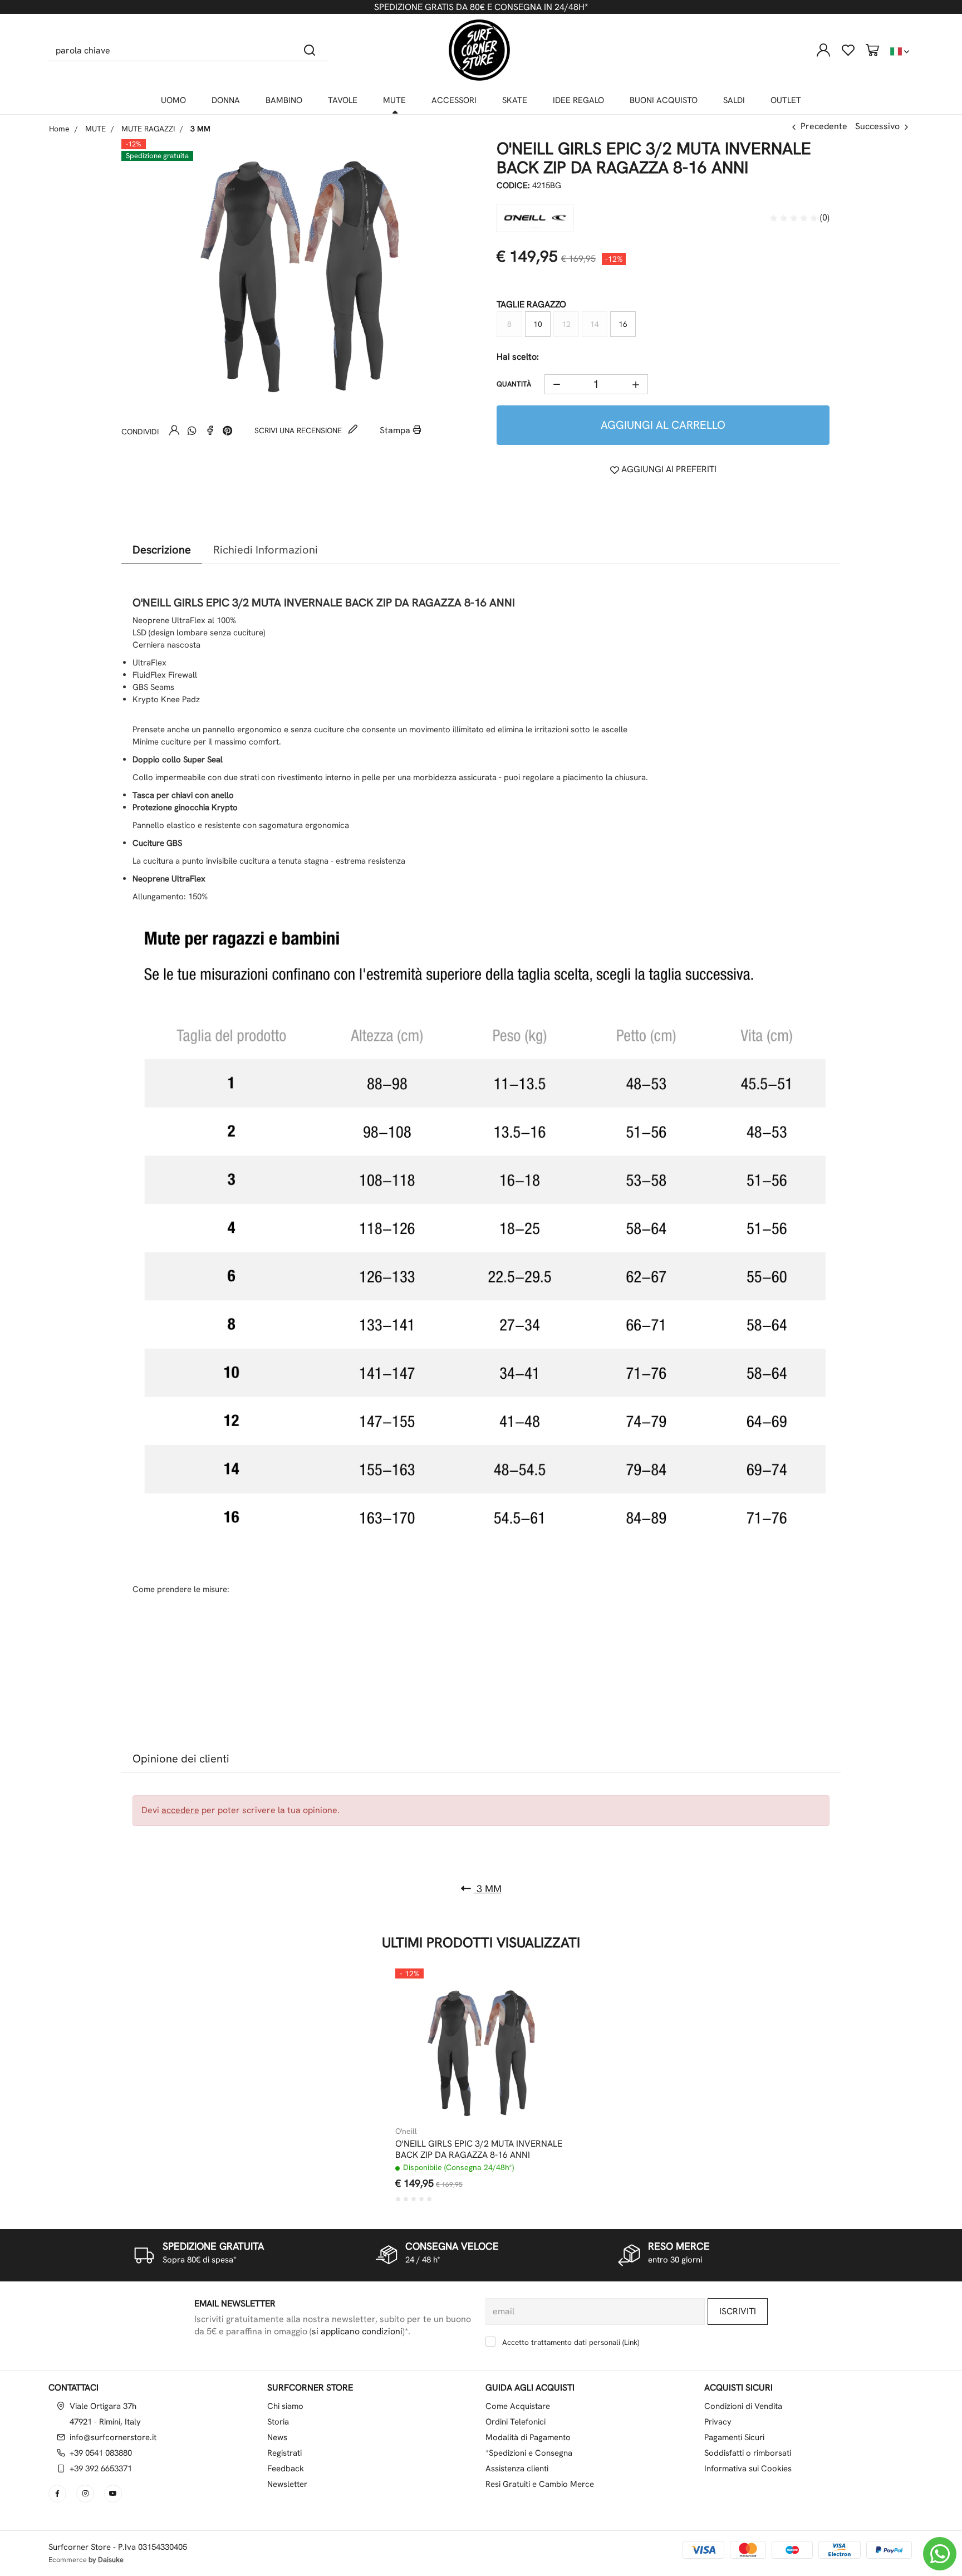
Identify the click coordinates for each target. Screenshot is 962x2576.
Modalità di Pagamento (528, 2437)
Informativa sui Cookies (748, 2469)
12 (566, 324)
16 (623, 324)
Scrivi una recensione (299, 430)
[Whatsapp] (192, 430)
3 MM (488, 1889)
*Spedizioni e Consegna (529, 2453)
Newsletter (287, 2484)
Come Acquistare (518, 2406)
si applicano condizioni (357, 2331)
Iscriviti (738, 2311)
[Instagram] (86, 2494)
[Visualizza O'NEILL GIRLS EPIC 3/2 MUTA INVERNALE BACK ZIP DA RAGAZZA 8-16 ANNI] (538, 1996)
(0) (824, 217)
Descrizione (162, 550)
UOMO (173, 100)
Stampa (396, 430)
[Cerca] (310, 50)
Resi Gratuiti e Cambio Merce (540, 2484)
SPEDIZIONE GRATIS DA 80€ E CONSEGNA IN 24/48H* (481, 7)
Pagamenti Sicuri (734, 2437)
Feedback (286, 2469)
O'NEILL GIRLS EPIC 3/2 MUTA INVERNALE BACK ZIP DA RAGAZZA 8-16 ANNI (479, 2149)
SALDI (734, 100)
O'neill (406, 2131)
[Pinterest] (228, 430)
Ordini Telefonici (516, 2422)
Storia (278, 2422)
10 (538, 324)
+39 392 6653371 (101, 2469)
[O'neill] (535, 218)
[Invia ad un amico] (174, 430)
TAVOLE (343, 100)
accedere (180, 1810)
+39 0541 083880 (101, 2453)
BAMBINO (284, 100)
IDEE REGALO (578, 100)
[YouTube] (114, 2494)
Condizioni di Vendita (743, 2406)
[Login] (823, 50)
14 (595, 324)
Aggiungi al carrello (663, 425)
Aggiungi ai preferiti (668, 469)
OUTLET (786, 100)
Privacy (718, 2422)
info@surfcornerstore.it (113, 2437)
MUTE (394, 100)
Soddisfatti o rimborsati (748, 2453)
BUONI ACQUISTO (664, 100)
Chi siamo (285, 2406)
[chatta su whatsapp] (940, 2554)
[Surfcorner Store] (479, 50)
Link (631, 2342)
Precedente (824, 126)
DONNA (226, 100)
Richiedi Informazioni (266, 550)
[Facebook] (210, 430)
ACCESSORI (454, 100)
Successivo (877, 126)
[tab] (162, 550)
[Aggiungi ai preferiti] (538, 2024)
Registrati (284, 2453)
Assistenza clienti (517, 2469)
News (277, 2437)
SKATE (515, 100)
